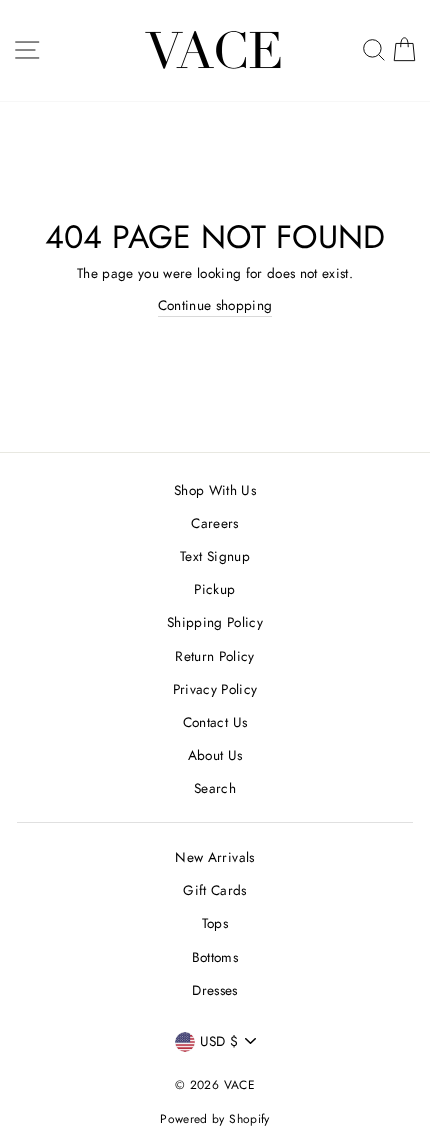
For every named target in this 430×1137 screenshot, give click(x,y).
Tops (215, 923)
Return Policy (214, 656)
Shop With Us (215, 490)
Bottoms (215, 957)
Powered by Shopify (214, 1119)
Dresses (214, 990)
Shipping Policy (215, 622)
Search (215, 788)
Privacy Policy (215, 689)
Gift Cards (214, 890)
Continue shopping (215, 305)
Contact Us (215, 722)
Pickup (214, 589)
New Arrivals (214, 857)
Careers (214, 523)
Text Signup (215, 556)
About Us (215, 755)
